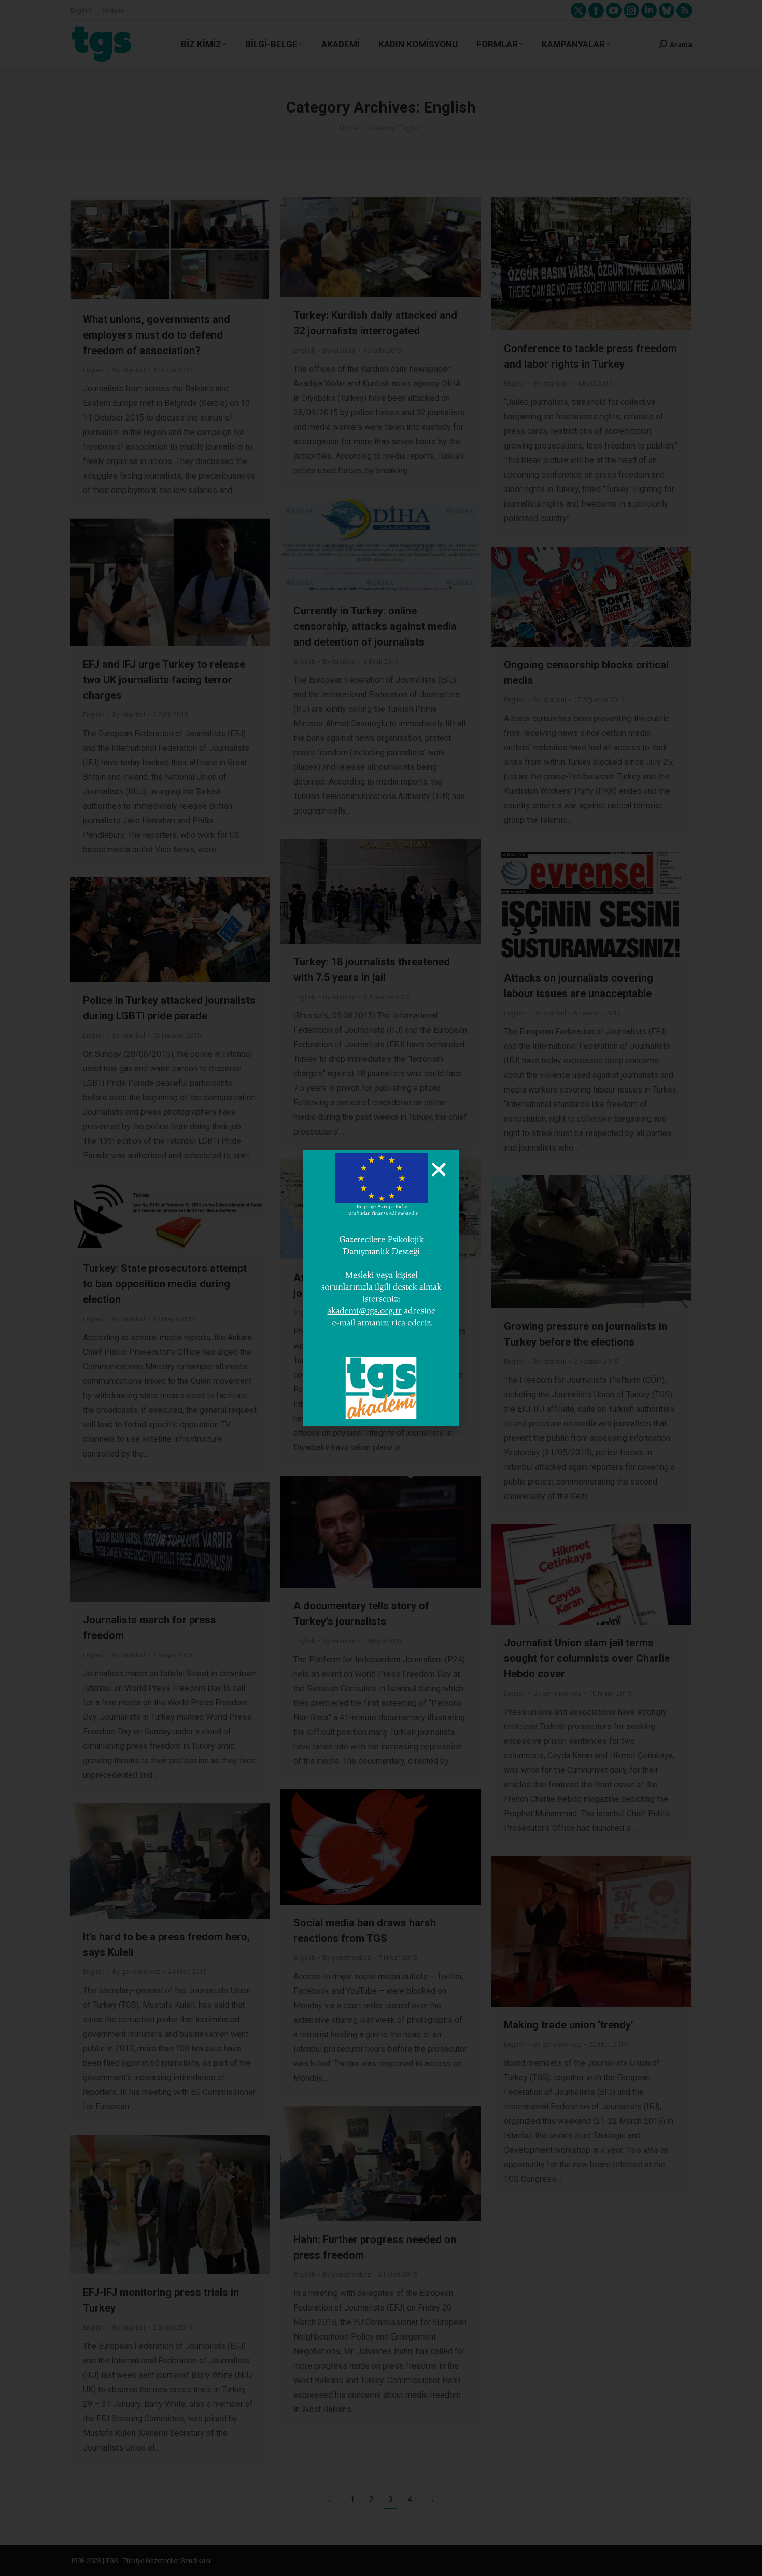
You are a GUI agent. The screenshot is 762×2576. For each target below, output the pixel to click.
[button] (439, 1170)
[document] (381, 1288)
